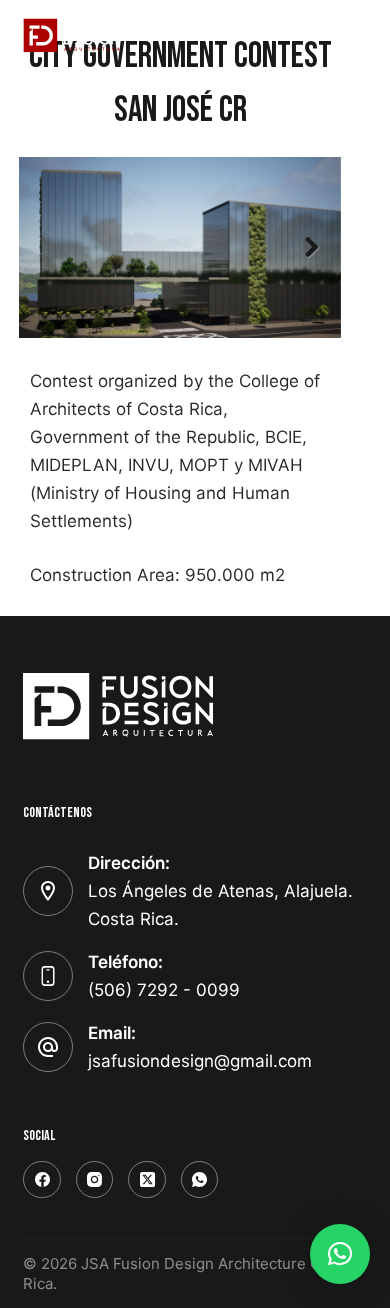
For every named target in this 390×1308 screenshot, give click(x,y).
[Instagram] (95, 1180)
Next (311, 248)
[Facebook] (42, 1180)
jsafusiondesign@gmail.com (200, 1061)
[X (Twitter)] (147, 1180)
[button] (340, 1254)
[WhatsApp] (200, 1180)
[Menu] (358, 35)
